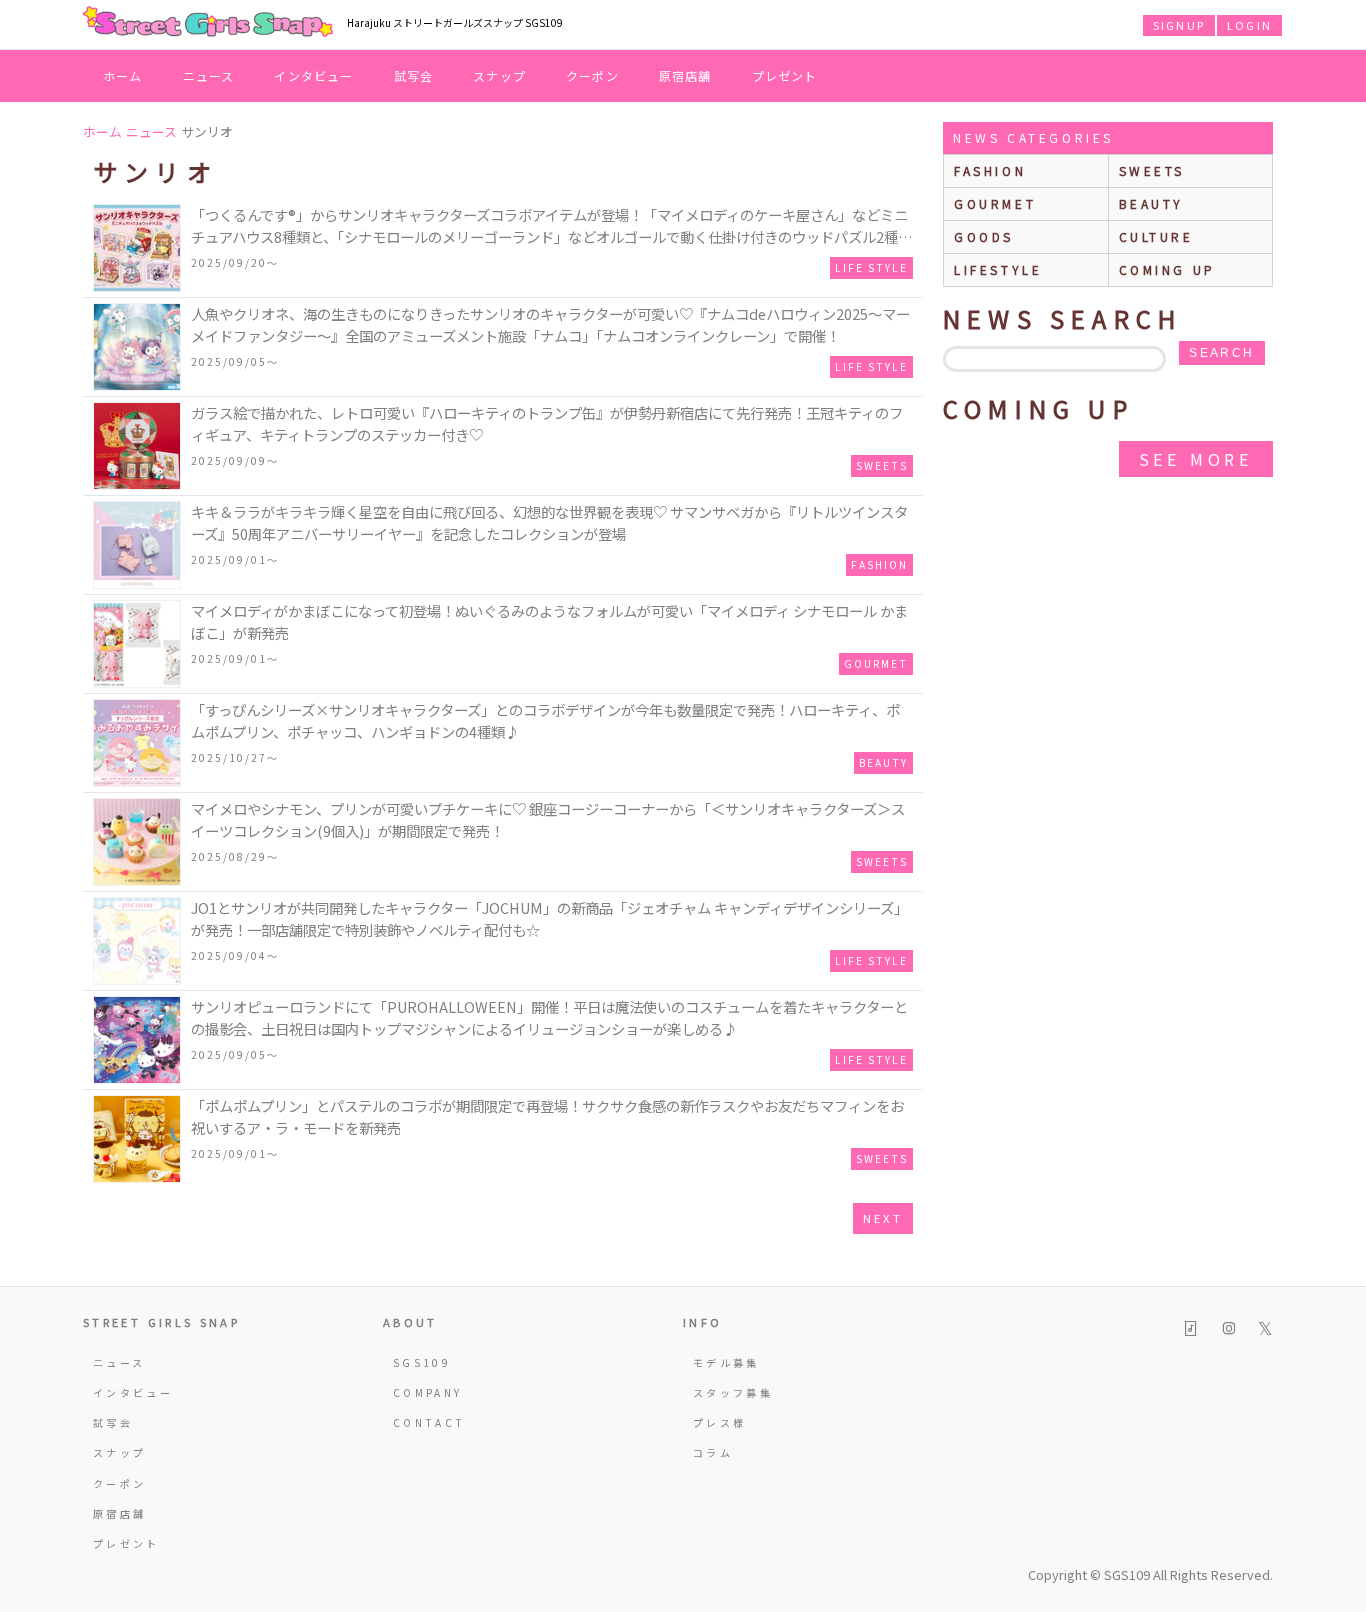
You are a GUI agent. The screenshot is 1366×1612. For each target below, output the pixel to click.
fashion (990, 170)
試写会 (414, 75)
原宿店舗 (685, 75)
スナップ (499, 75)
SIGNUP (1179, 25)
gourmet (995, 203)
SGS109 (422, 1362)
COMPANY (428, 1392)
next (883, 1218)
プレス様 (719, 1422)
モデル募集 (726, 1362)
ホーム (123, 75)
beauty (1152, 203)
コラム (713, 1452)
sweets (1152, 170)
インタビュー (313, 75)
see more (1196, 459)
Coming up (1167, 269)
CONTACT (429, 1422)
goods (984, 236)
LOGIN (1249, 25)
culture (1156, 236)
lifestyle (998, 269)
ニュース (209, 75)
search (1221, 353)
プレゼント (785, 75)
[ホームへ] (208, 23)
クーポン (592, 75)
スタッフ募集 (733, 1392)
